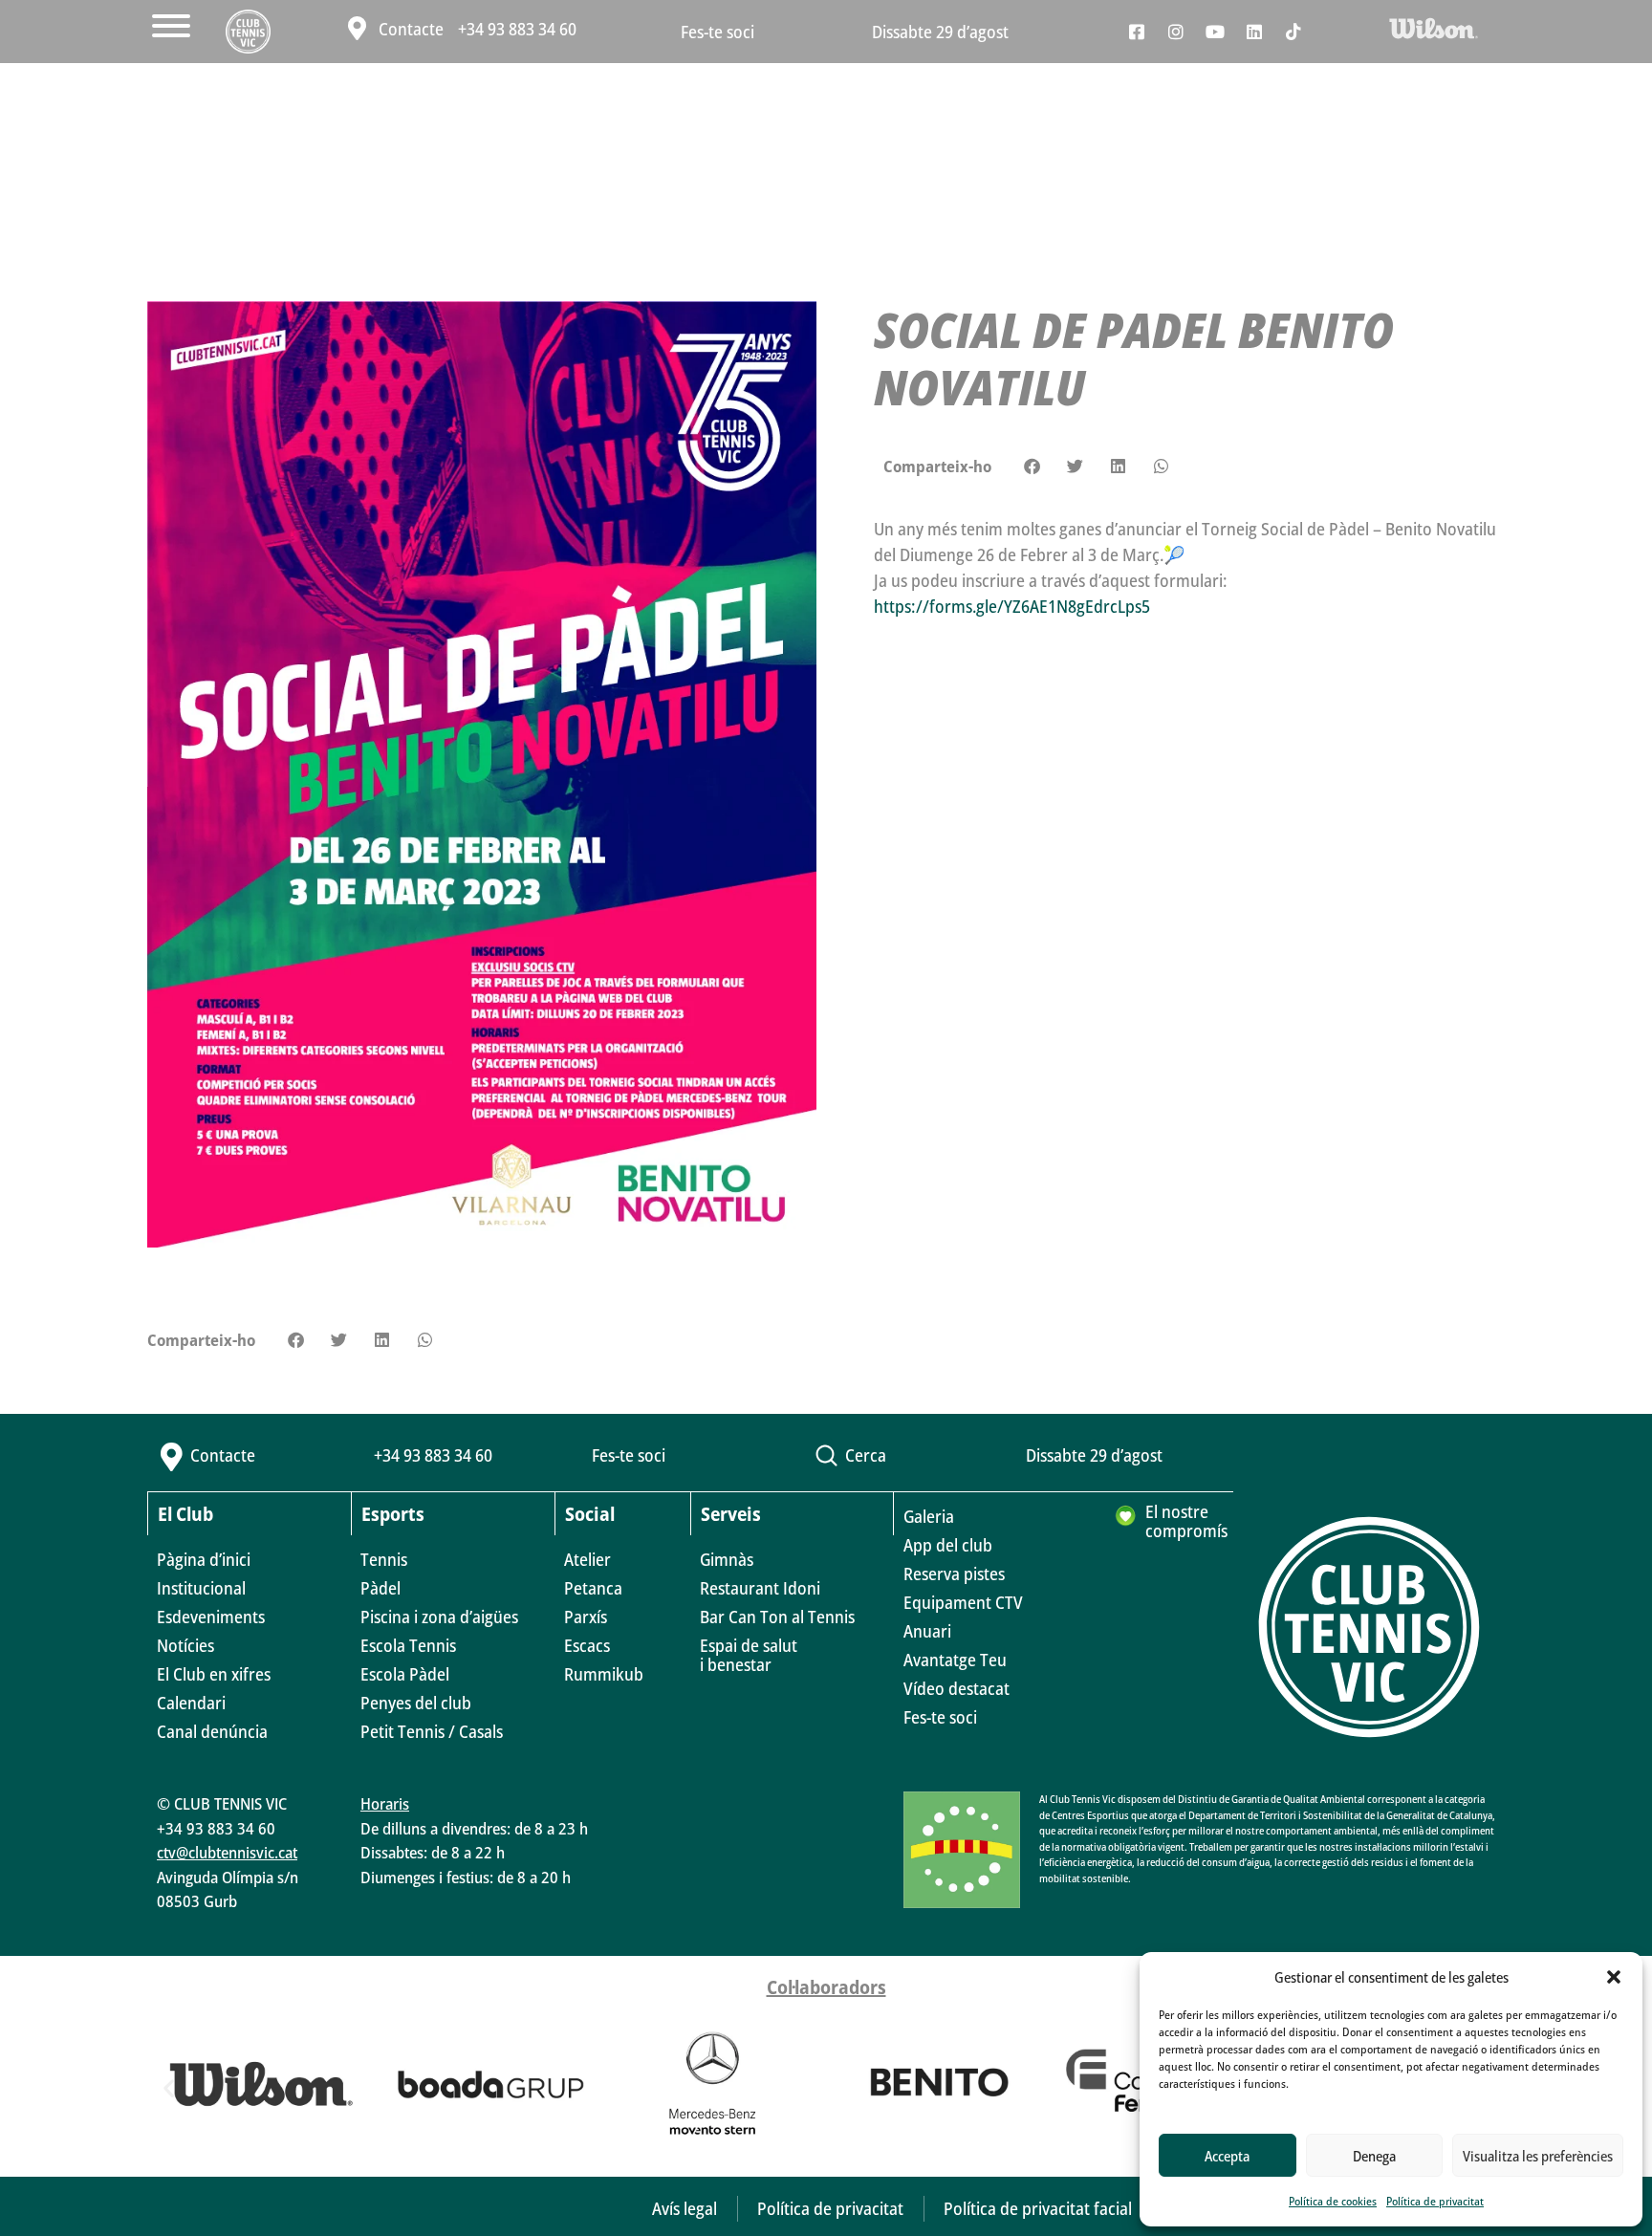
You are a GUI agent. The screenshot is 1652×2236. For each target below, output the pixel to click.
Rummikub (604, 1674)
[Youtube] (1215, 32)
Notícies (185, 1645)
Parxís (586, 1617)
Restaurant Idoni (760, 1588)
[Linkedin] (1254, 32)
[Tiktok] (1293, 32)
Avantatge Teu (955, 1660)
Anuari (927, 1631)
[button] (1614, 1977)
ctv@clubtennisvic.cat (227, 1852)
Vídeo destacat (956, 1688)
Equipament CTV (963, 1602)
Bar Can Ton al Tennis (777, 1617)
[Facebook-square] (1137, 32)
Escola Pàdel (405, 1674)
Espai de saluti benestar (749, 1655)
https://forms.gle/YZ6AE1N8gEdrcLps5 (1012, 606)
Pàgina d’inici (204, 1559)
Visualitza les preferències (1538, 2156)
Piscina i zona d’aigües (439, 1617)
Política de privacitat (1435, 2201)
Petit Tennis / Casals (432, 1731)
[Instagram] (1176, 32)
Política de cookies (1333, 2201)
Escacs (587, 1645)
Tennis (384, 1559)
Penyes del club (416, 1703)
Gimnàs (727, 1559)
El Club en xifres (214, 1674)
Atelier (587, 1559)
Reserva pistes (954, 1574)
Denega (1374, 2156)
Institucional (201, 1588)
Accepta (1227, 2156)
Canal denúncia (212, 1731)
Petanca (593, 1588)
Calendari (191, 1703)
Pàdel (380, 1588)
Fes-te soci (717, 32)
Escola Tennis (408, 1645)
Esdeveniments (211, 1617)
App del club (948, 1545)
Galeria (929, 1516)
